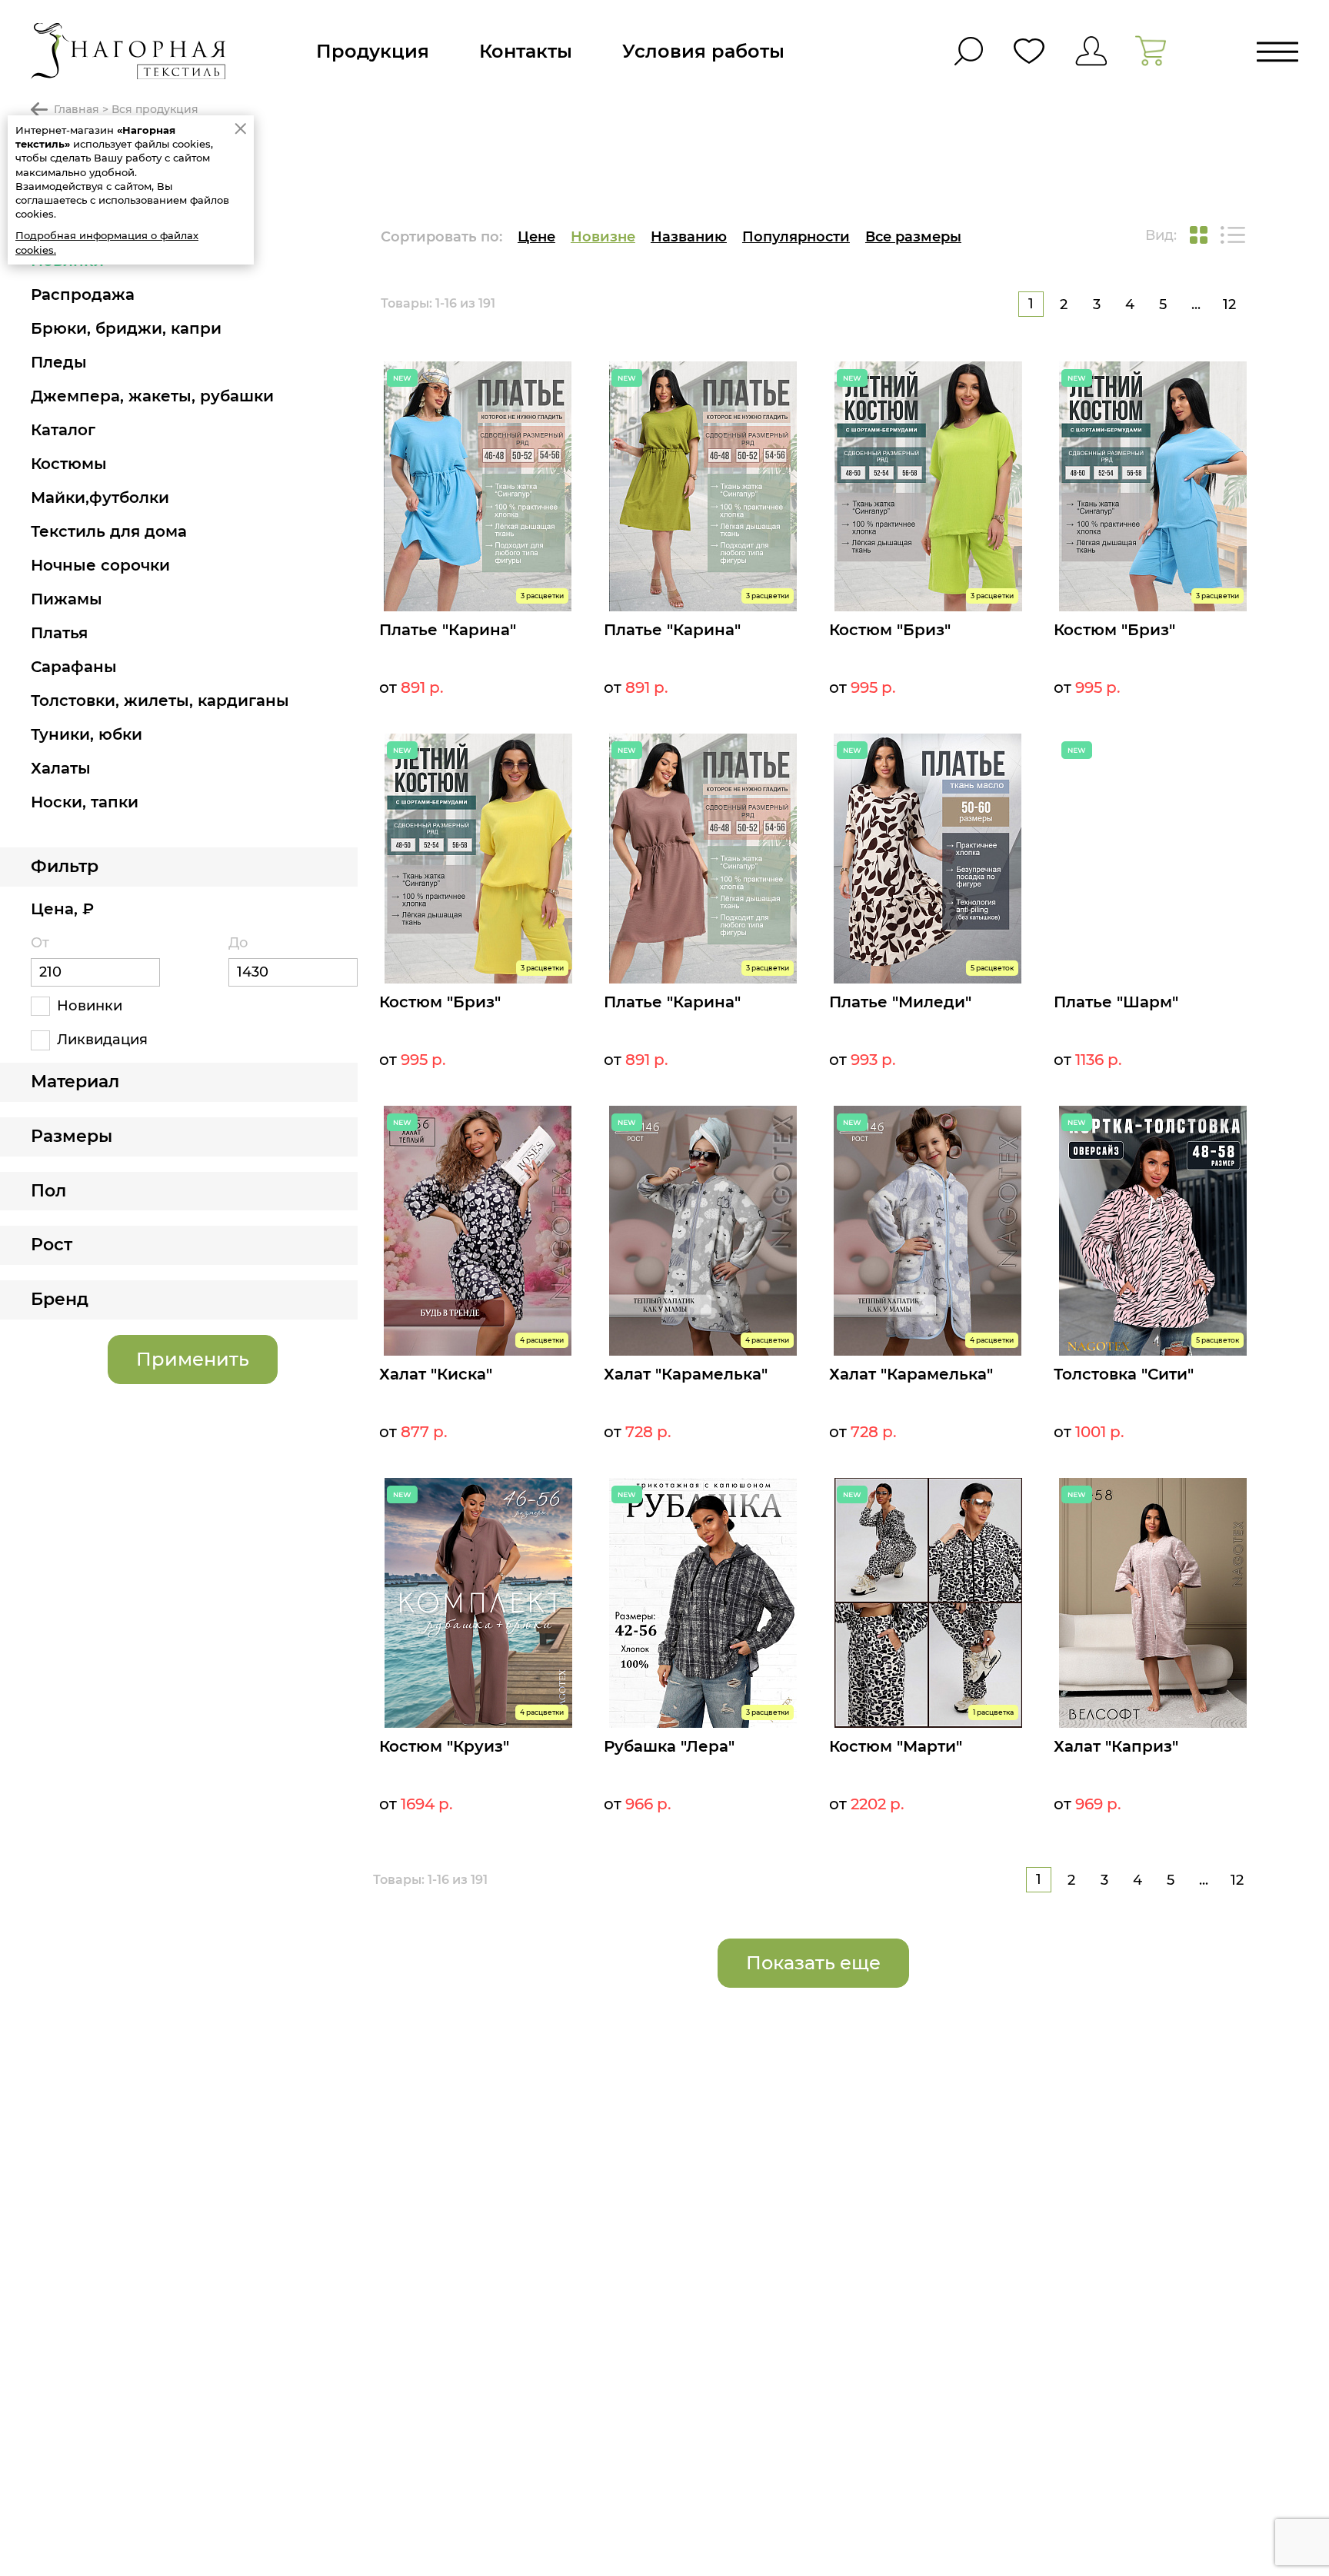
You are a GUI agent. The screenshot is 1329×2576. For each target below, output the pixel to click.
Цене (536, 237)
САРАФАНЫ (74, 667)
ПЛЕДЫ (59, 362)
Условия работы (703, 51)
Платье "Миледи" (900, 1002)
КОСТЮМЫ (69, 464)
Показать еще (813, 1963)
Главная (77, 109)
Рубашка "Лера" (669, 1746)
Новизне (603, 237)
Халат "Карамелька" (686, 1374)
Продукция (373, 51)
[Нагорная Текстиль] (128, 51)
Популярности (796, 237)
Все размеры (913, 237)
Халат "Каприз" (1116, 1746)
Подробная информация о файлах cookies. (107, 242)
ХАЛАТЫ (61, 768)
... (1196, 305)
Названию (689, 237)
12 (1229, 305)
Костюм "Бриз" (890, 630)
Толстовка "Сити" (1124, 1374)
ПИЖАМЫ (67, 599)
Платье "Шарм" (1116, 1002)
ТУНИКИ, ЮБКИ (87, 734)
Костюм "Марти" (896, 1746)
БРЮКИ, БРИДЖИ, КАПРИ (126, 328)
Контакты (526, 51)
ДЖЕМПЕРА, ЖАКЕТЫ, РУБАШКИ (152, 396)
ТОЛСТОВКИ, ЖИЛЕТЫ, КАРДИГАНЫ (160, 701)
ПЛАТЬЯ (59, 633)
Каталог (63, 430)
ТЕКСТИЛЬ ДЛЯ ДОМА (109, 531)
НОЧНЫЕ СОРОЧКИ (100, 565)
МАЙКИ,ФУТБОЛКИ (100, 498)
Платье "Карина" (448, 630)
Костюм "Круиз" (444, 1746)
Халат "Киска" (436, 1374)
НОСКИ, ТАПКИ (85, 802)
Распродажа (83, 295)
